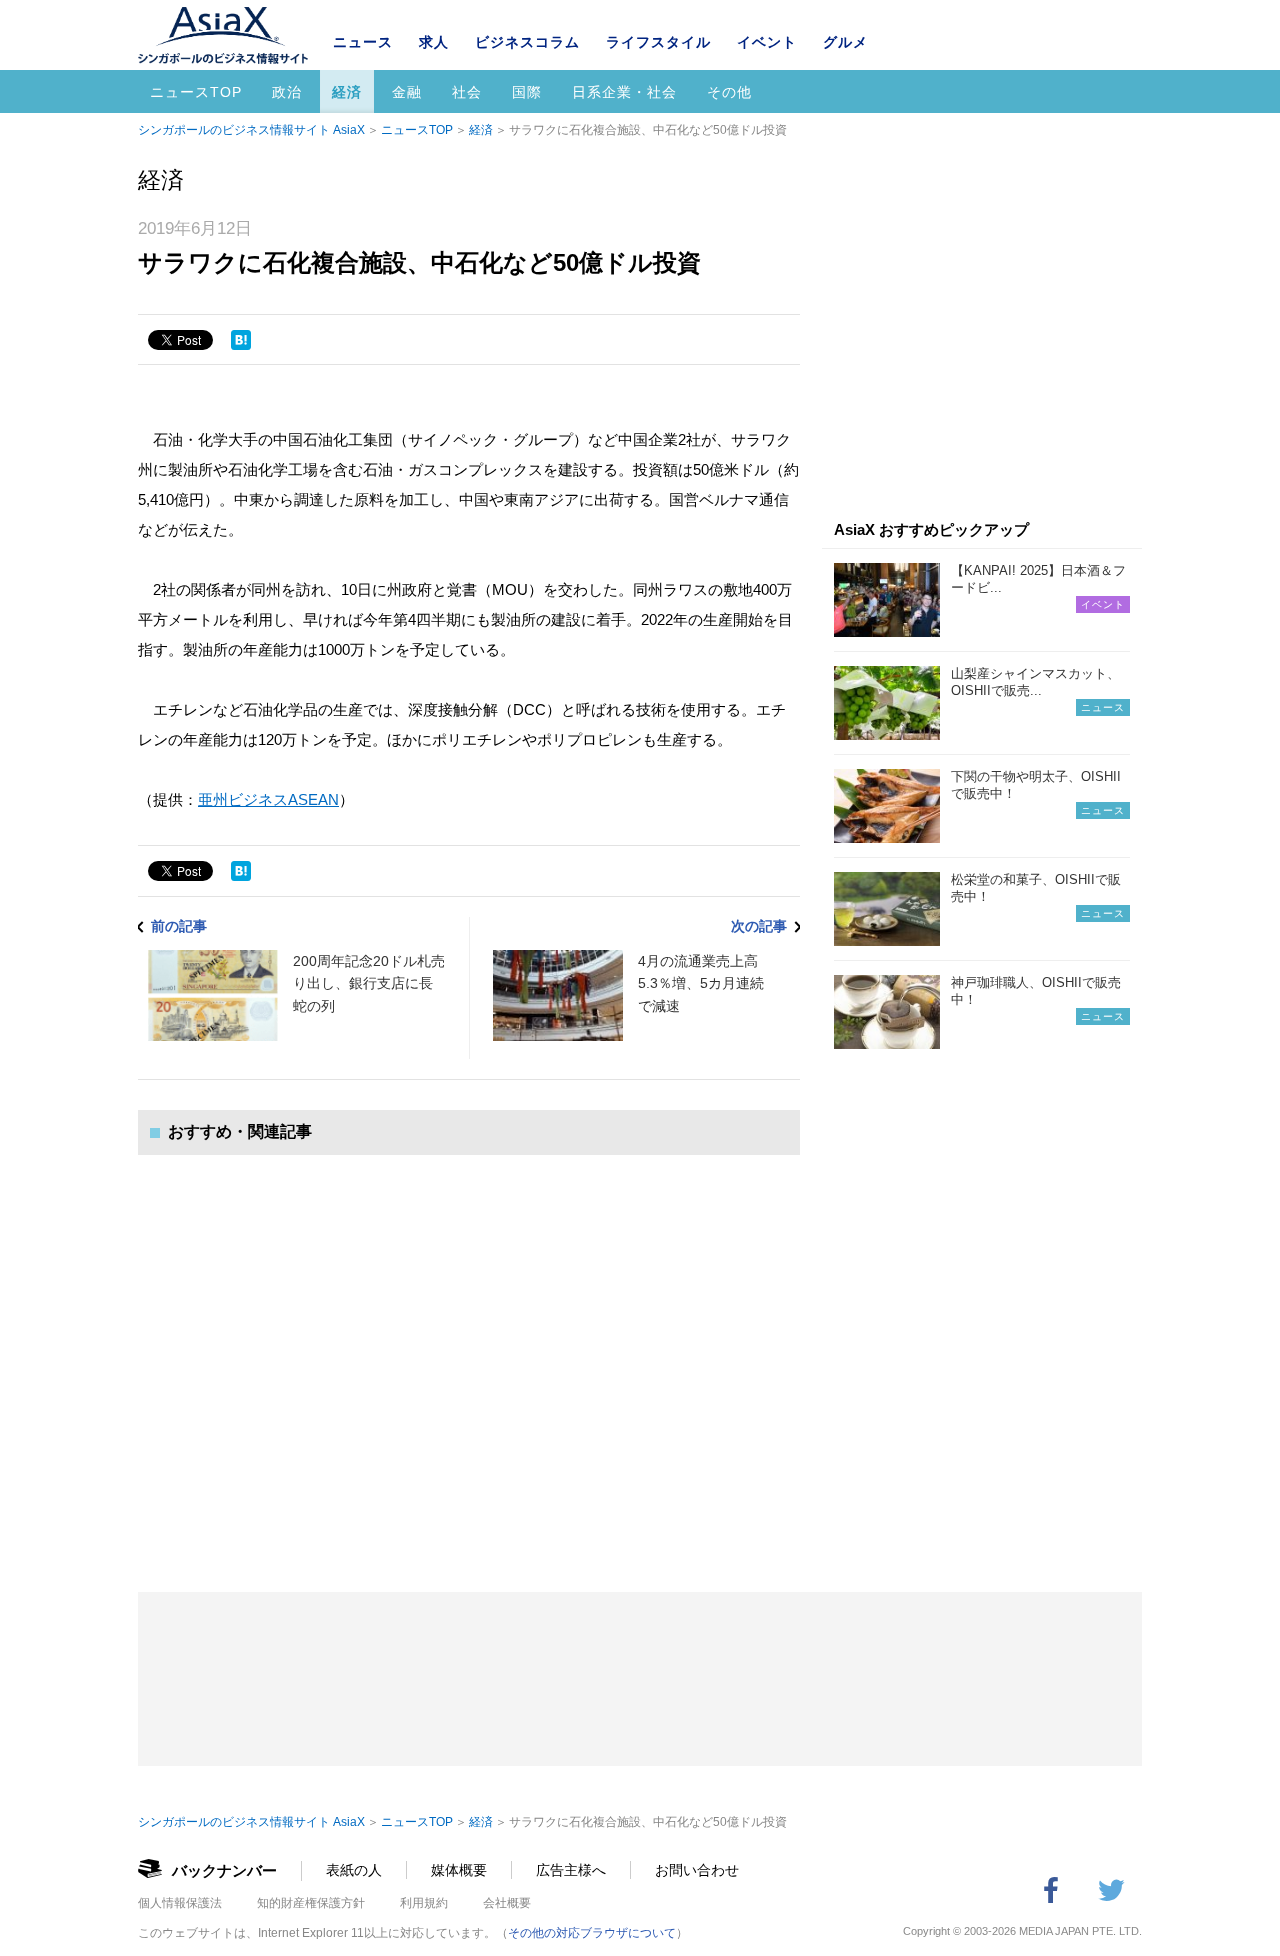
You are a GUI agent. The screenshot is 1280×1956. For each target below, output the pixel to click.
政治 (287, 92)
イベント (767, 42)
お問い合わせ (697, 1870)
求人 (434, 42)
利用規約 (424, 1903)
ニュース (363, 42)
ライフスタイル (658, 42)
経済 (347, 92)
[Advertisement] (469, 1353)
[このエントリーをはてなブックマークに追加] (241, 340)
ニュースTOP (196, 92)
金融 (407, 92)
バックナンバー (224, 1870)
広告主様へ (571, 1870)
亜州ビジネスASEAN (268, 799)
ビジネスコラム (527, 42)
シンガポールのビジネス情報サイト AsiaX (251, 130)
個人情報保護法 (180, 1903)
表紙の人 (354, 1870)
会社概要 (507, 1903)
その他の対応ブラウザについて (592, 1933)
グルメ (845, 42)
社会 (467, 92)
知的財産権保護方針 (311, 1903)
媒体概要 (459, 1870)
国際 (527, 92)
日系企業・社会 (624, 92)
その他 (729, 92)
